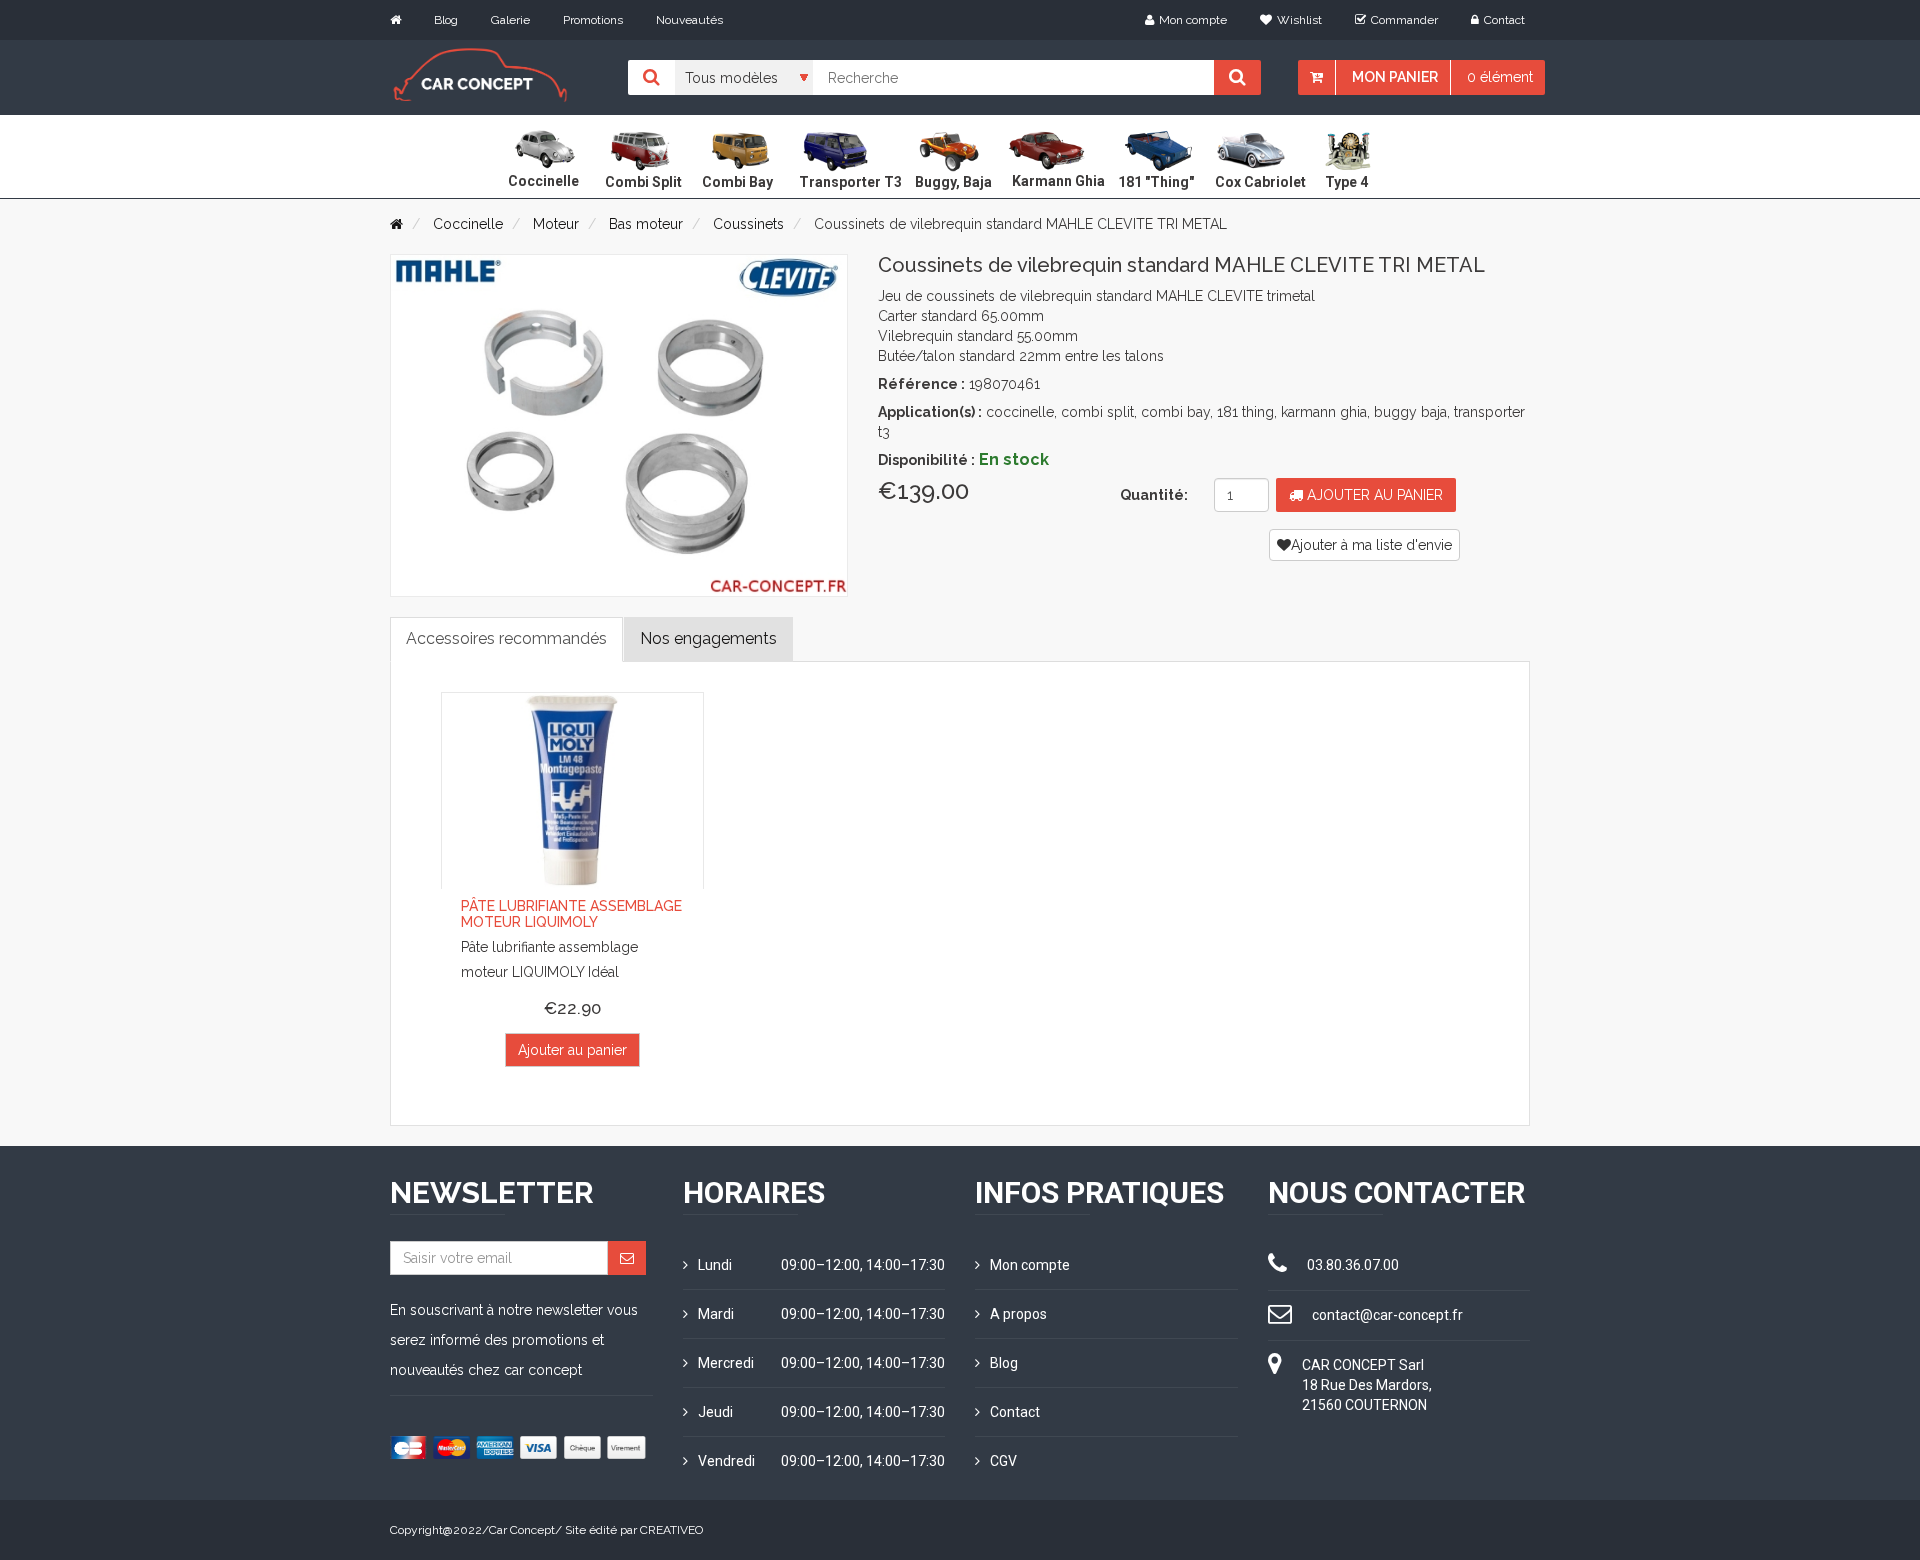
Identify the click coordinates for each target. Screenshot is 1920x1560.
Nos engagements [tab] (708, 638)
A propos (1018, 1314)
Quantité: (1154, 495)
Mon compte (1193, 20)
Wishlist (1299, 20)
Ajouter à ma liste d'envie (1371, 545)
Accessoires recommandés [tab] (506, 638)
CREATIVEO (671, 1530)
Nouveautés (689, 20)
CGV (1003, 1461)
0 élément (1500, 77)
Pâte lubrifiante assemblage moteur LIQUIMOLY (571, 913)
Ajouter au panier (1373, 495)
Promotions (593, 20)
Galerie (510, 20)
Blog (446, 20)
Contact (1504, 20)
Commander (1404, 20)
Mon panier (1395, 77)
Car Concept (522, 1530)
